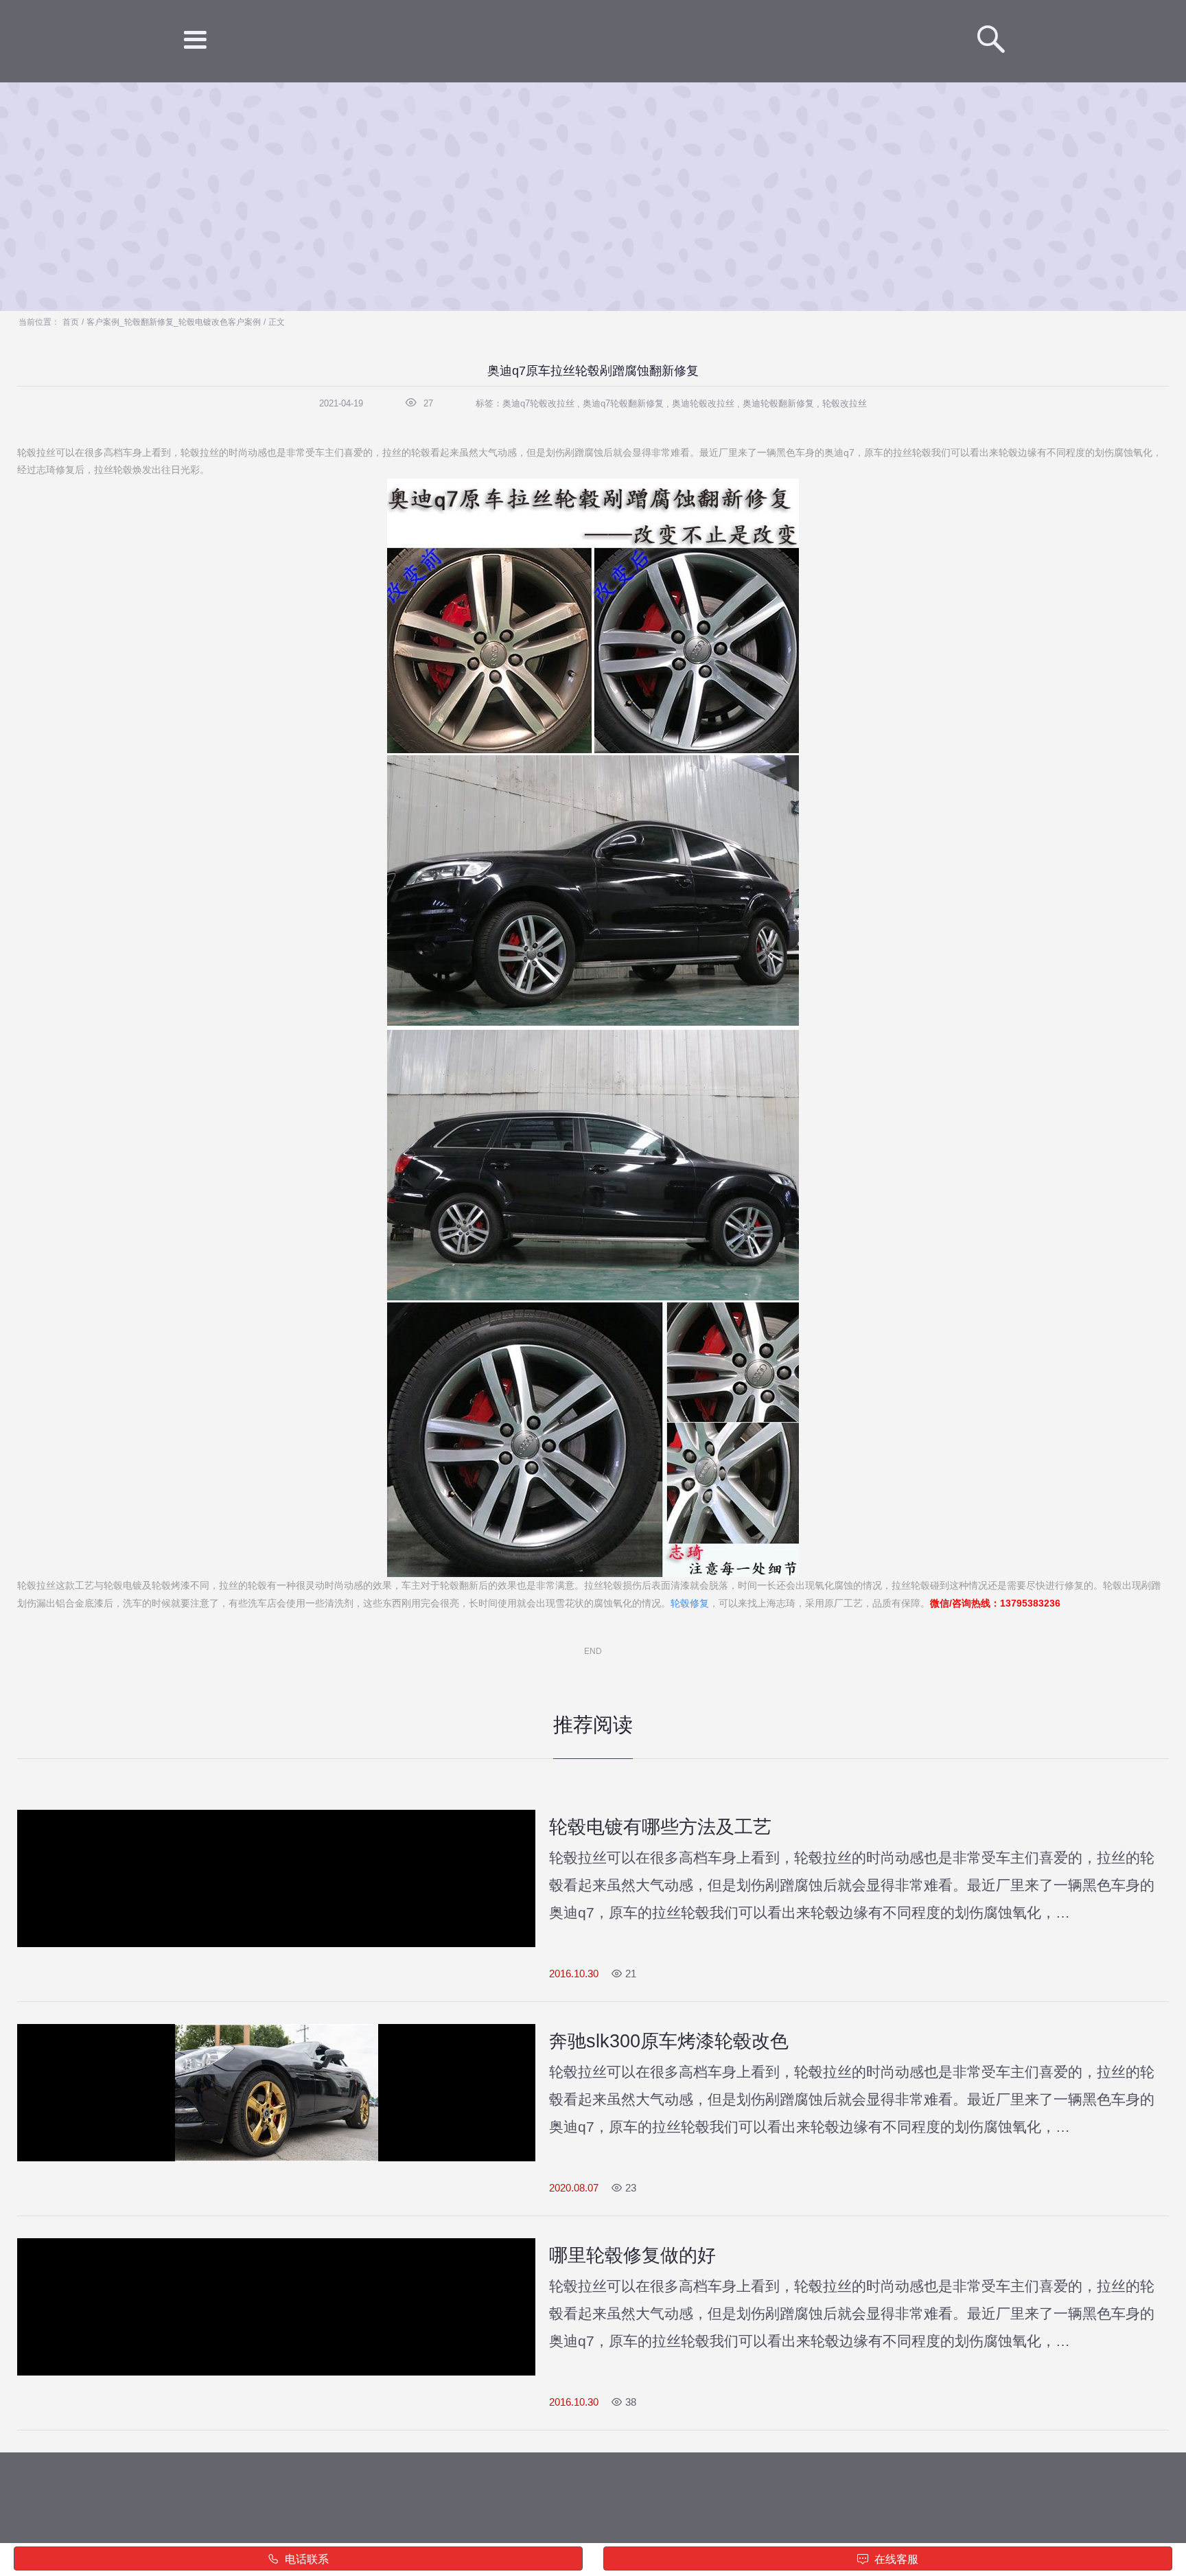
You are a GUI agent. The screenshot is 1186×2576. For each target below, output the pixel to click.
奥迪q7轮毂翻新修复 (623, 403)
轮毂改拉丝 (845, 403)
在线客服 (895, 2559)
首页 (71, 322)
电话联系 (305, 2559)
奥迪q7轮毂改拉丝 (538, 403)
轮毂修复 (690, 1603)
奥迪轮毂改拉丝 (703, 403)
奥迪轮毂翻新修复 (778, 403)
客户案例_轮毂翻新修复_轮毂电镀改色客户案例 (174, 322)
